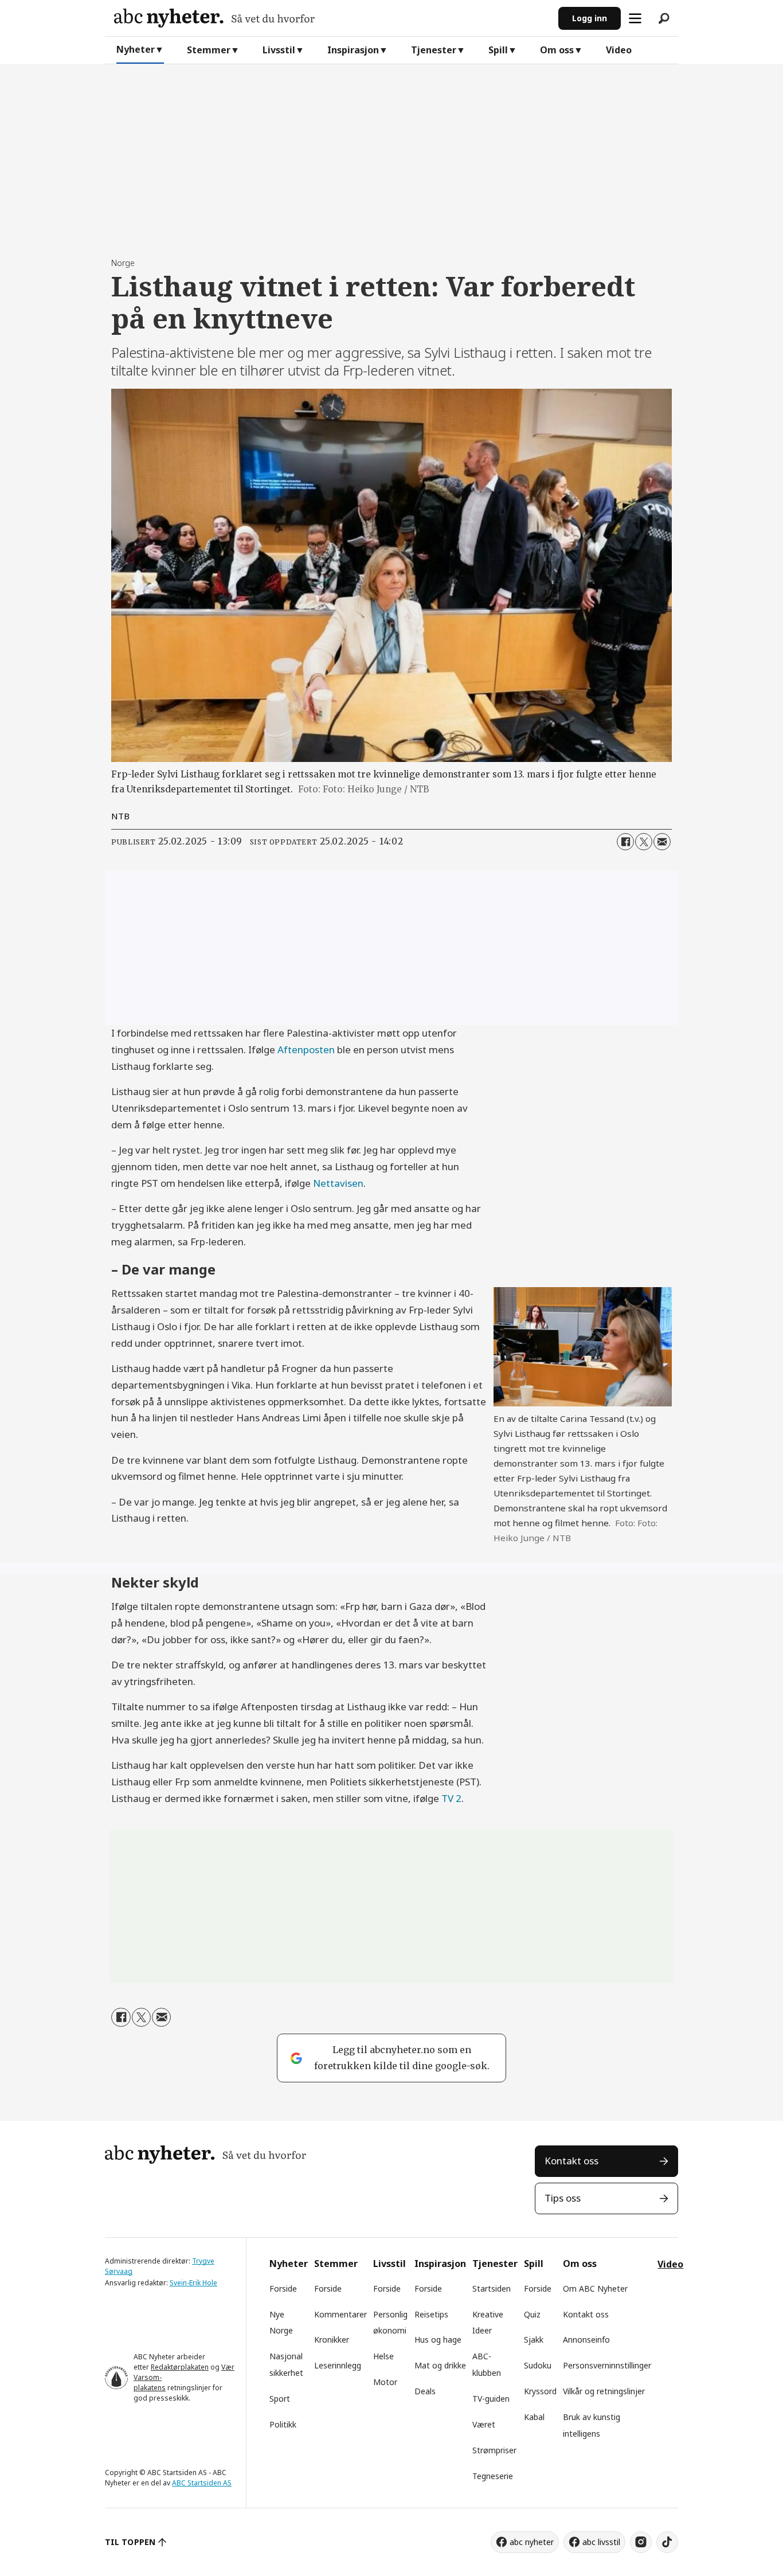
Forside (283, 2288)
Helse (383, 2356)
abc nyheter (532, 2542)
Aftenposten (306, 1049)
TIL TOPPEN (130, 2542)
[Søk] (664, 18)
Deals (425, 2391)
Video (619, 50)
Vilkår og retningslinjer (604, 2391)
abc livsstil (601, 2542)
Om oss (557, 50)
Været (484, 2424)
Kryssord (540, 2391)
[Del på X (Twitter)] (644, 842)
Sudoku (538, 2365)
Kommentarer (340, 2314)
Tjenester (434, 50)
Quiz (532, 2314)
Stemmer (209, 50)
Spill (498, 50)
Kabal (534, 2417)
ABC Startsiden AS (202, 2483)
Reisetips (431, 2314)
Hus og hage (438, 2339)
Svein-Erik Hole (193, 2283)
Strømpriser (494, 2450)
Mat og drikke (440, 2365)
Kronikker (332, 2339)
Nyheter (136, 49)
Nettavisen (338, 1183)
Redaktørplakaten (180, 2367)
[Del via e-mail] (662, 842)
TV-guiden (491, 2399)
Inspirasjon (353, 50)
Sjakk (534, 2339)
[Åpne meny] (635, 18)
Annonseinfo (586, 2339)
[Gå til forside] (332, 18)
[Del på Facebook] (625, 842)
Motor (385, 2382)
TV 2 (451, 1798)
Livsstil (279, 50)
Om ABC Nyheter (595, 2288)
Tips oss (563, 2198)
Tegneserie (493, 2476)
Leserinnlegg (338, 2365)
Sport (280, 2399)
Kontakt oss (571, 2161)
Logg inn (590, 18)
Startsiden (492, 2288)
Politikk (283, 2424)
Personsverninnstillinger (607, 2365)
